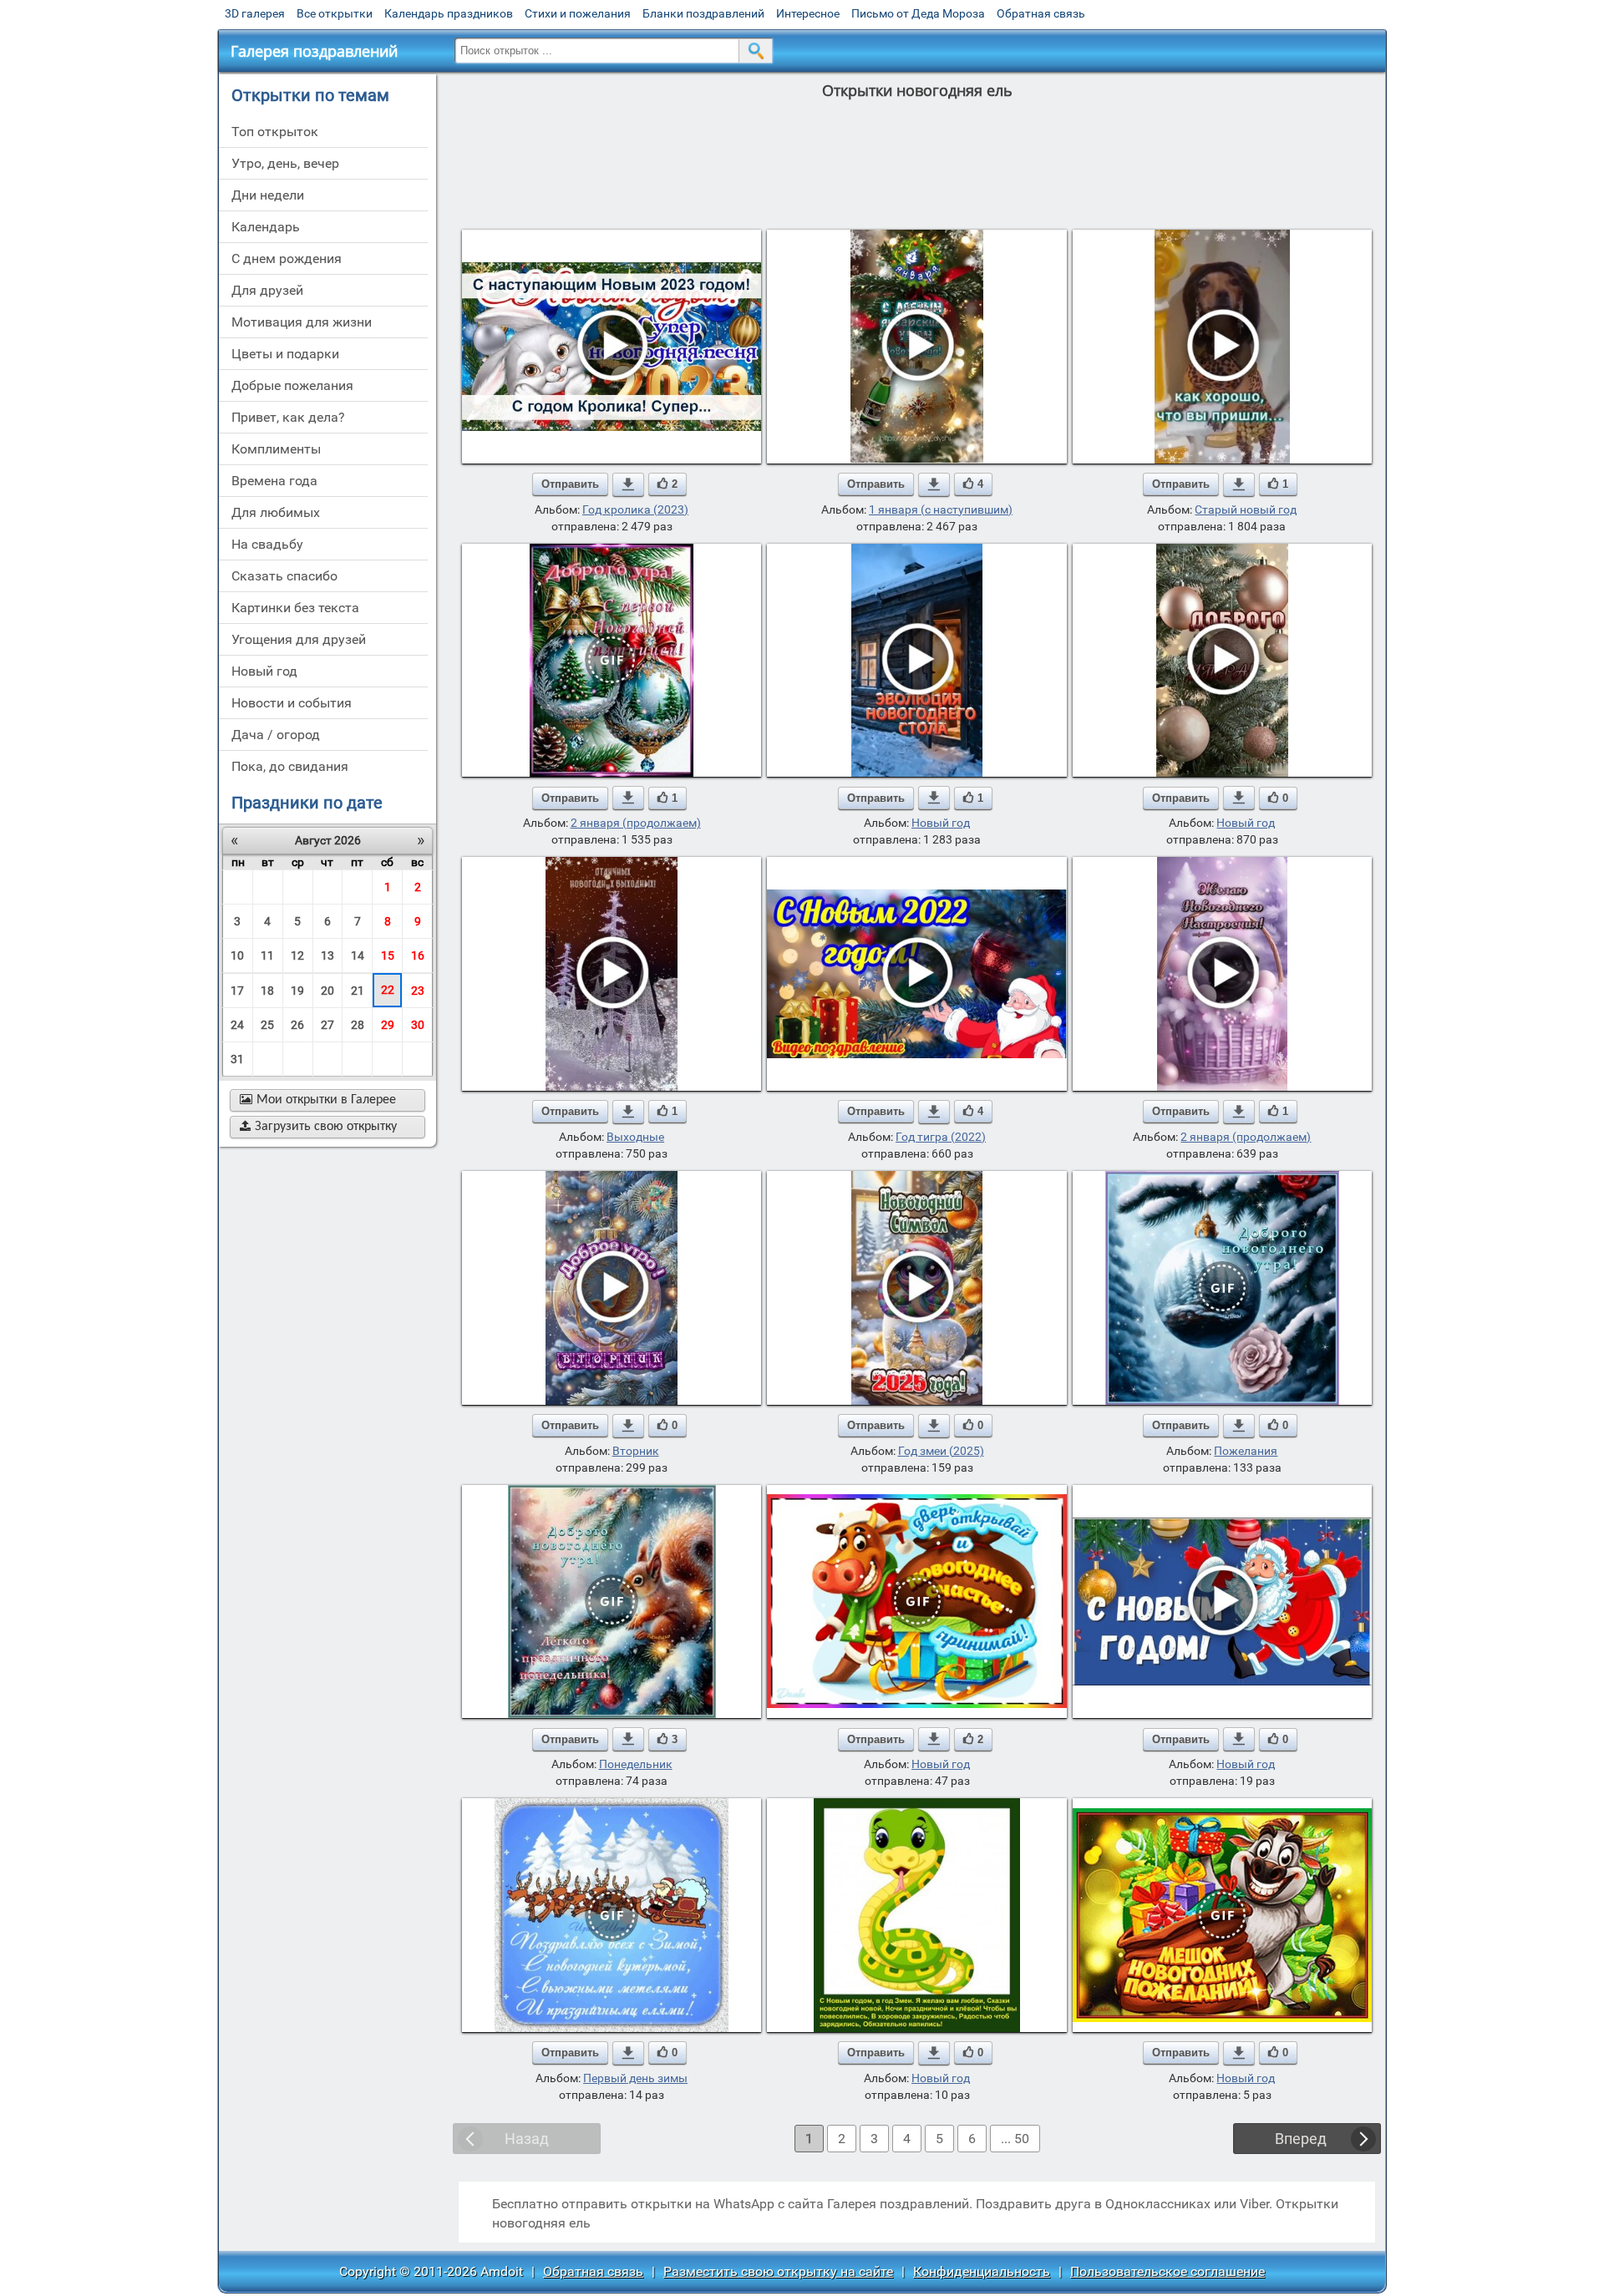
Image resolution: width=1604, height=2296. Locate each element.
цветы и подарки (285, 354)
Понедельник (636, 1764)
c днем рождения (287, 258)
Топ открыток (275, 132)
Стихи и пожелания (578, 13)
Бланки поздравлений (703, 13)
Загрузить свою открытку (318, 1127)
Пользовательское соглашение (1167, 2271)
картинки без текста (295, 608)
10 (237, 955)
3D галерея (255, 13)
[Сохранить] (628, 484)
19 (297, 991)
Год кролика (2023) (635, 509)
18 (267, 991)
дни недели (268, 195)
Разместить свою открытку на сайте (778, 2271)
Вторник (636, 1451)
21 (358, 991)
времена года (274, 481)
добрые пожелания (292, 385)
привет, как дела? (288, 417)
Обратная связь (1041, 13)
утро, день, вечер (285, 163)
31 (237, 1059)
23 (418, 991)
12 (297, 955)
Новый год (941, 823)
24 (237, 1025)
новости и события (292, 703)
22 (388, 990)
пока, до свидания (290, 766)
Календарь (266, 227)
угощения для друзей (299, 639)
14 (358, 955)
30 (418, 1025)
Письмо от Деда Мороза (918, 13)
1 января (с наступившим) (941, 509)
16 (418, 955)
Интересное (808, 13)
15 (388, 955)
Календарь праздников (449, 13)
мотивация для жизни (302, 322)
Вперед (1301, 2139)
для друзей (267, 290)
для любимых (276, 512)
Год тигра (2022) (941, 1137)
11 (267, 955)
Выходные (635, 1137)
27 (327, 1025)
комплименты (276, 449)
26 (297, 1025)
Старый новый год (1246, 509)
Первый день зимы (635, 2078)
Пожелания (1246, 1451)
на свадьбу (267, 544)
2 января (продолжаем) (636, 823)
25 (267, 1025)
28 (358, 1025)
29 (388, 1025)
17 (237, 991)
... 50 (1015, 2139)
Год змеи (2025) (941, 1451)
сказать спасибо (284, 576)
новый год (264, 671)
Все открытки (335, 13)
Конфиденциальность (982, 2271)
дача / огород (276, 735)
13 (327, 955)
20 (327, 991)
